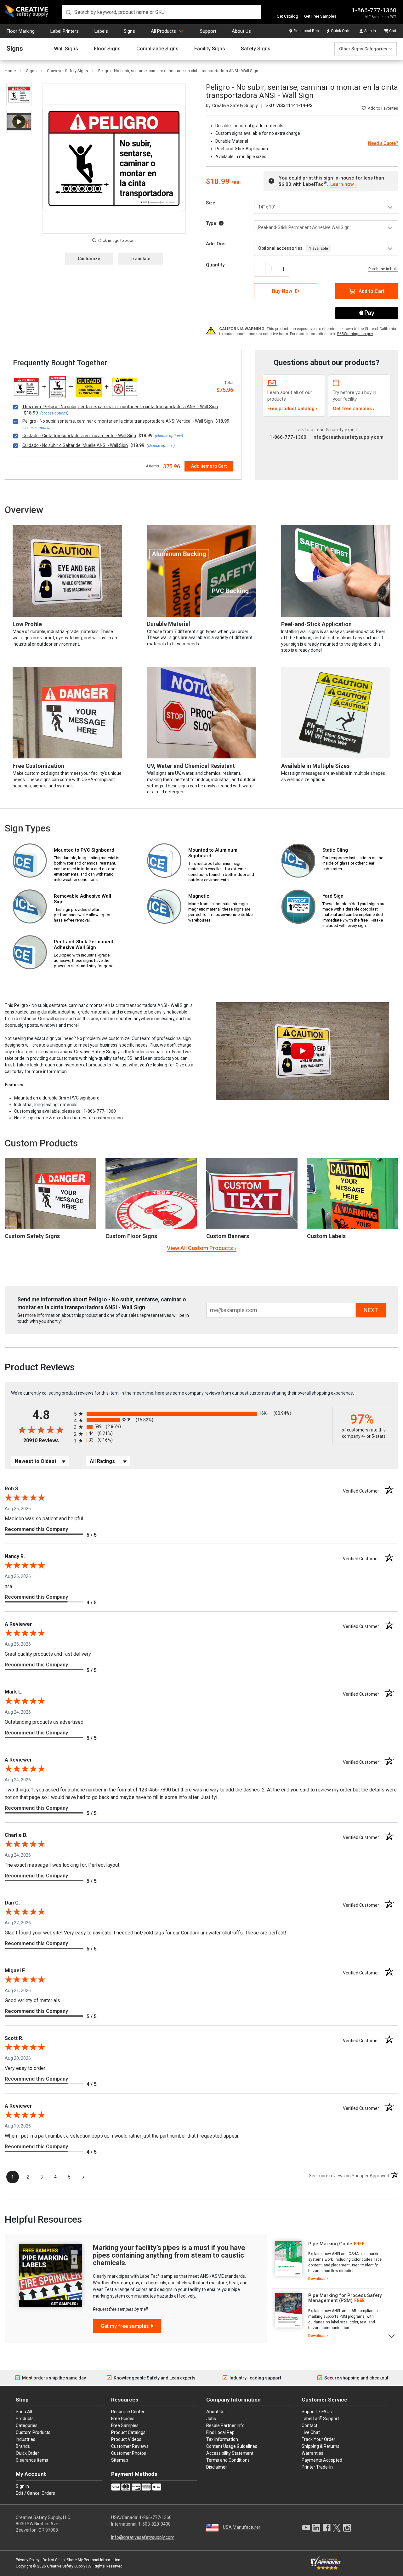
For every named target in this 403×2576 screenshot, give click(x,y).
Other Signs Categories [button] (363, 49)
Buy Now (282, 291)
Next (392, 2336)
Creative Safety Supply (66, 2566)
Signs (129, 31)
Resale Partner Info (225, 2425)
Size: (211, 203)
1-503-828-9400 (154, 2524)
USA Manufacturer (242, 2527)
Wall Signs (66, 49)
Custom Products (41, 1143)
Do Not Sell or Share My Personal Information (81, 2560)
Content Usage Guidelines (232, 2446)
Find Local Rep (306, 31)
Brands (23, 2446)
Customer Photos (129, 2453)
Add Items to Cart (209, 466)
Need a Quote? (383, 143)
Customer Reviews (130, 2446)
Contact (309, 2425)
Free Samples (125, 2425)
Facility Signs (210, 49)
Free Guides (123, 2419)
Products (25, 2419)
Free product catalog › (292, 408)
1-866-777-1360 (374, 10)
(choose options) (54, 413)
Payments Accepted (322, 2460)
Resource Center (128, 2412)
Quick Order (341, 31)
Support (208, 31)
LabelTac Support (320, 2418)
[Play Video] (19, 121)
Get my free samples (125, 2326)
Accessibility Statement (230, 2453)
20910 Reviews (47, 1440)
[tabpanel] (328, 2261)
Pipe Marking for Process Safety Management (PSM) (345, 2298)
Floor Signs (107, 49)
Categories (27, 2425)
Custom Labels (326, 1236)
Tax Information (222, 2439)
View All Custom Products (200, 1248)
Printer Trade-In (317, 2467)
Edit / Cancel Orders (35, 2493)
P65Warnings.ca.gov (355, 334)
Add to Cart (372, 291)
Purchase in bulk (383, 269)
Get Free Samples (320, 16)
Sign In (370, 31)
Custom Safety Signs (32, 1236)
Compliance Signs (157, 49)
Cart (393, 31)
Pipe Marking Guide (330, 2244)
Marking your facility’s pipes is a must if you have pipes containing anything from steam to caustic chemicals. (169, 2255)
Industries (26, 2439)
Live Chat (311, 2432)
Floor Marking (21, 31)
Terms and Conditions (228, 2460)
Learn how (342, 184)
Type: (212, 223)
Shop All (24, 2412)
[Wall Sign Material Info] (221, 223)
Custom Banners (228, 1236)
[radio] (201, 1414)
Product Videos (126, 2439)
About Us (241, 31)
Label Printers (65, 31)
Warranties (312, 2453)
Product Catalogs (128, 2432)
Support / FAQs (317, 2412)
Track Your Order (318, 2439)
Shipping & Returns (321, 2446)
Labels (101, 31)
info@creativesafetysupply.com (348, 437)
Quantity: (216, 265)
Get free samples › (354, 408)
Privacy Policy (28, 2560)
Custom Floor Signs (131, 1236)
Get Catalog (287, 16)
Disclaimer (217, 2467)
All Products (163, 31)
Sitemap (120, 2460)
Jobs (211, 2419)
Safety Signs (256, 49)
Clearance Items (32, 2460)
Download (317, 2279)
